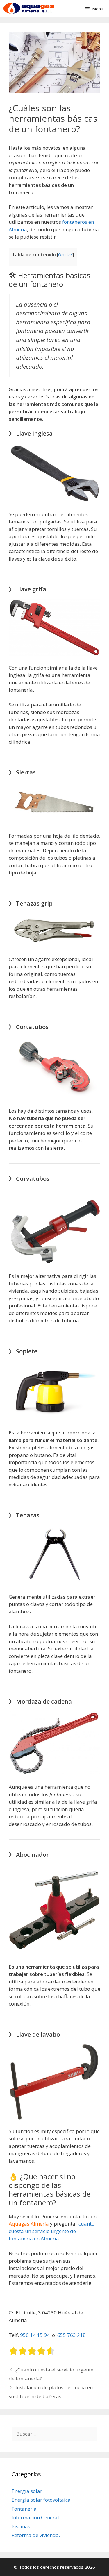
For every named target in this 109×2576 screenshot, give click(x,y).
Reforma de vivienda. (36, 2535)
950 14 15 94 (35, 2335)
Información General (35, 2517)
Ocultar (65, 255)
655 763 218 (72, 2335)
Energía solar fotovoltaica (41, 2500)
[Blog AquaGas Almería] (28, 9)
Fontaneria (24, 2509)
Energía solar (27, 2491)
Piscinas (21, 2526)
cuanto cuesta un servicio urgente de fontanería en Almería (52, 2231)
